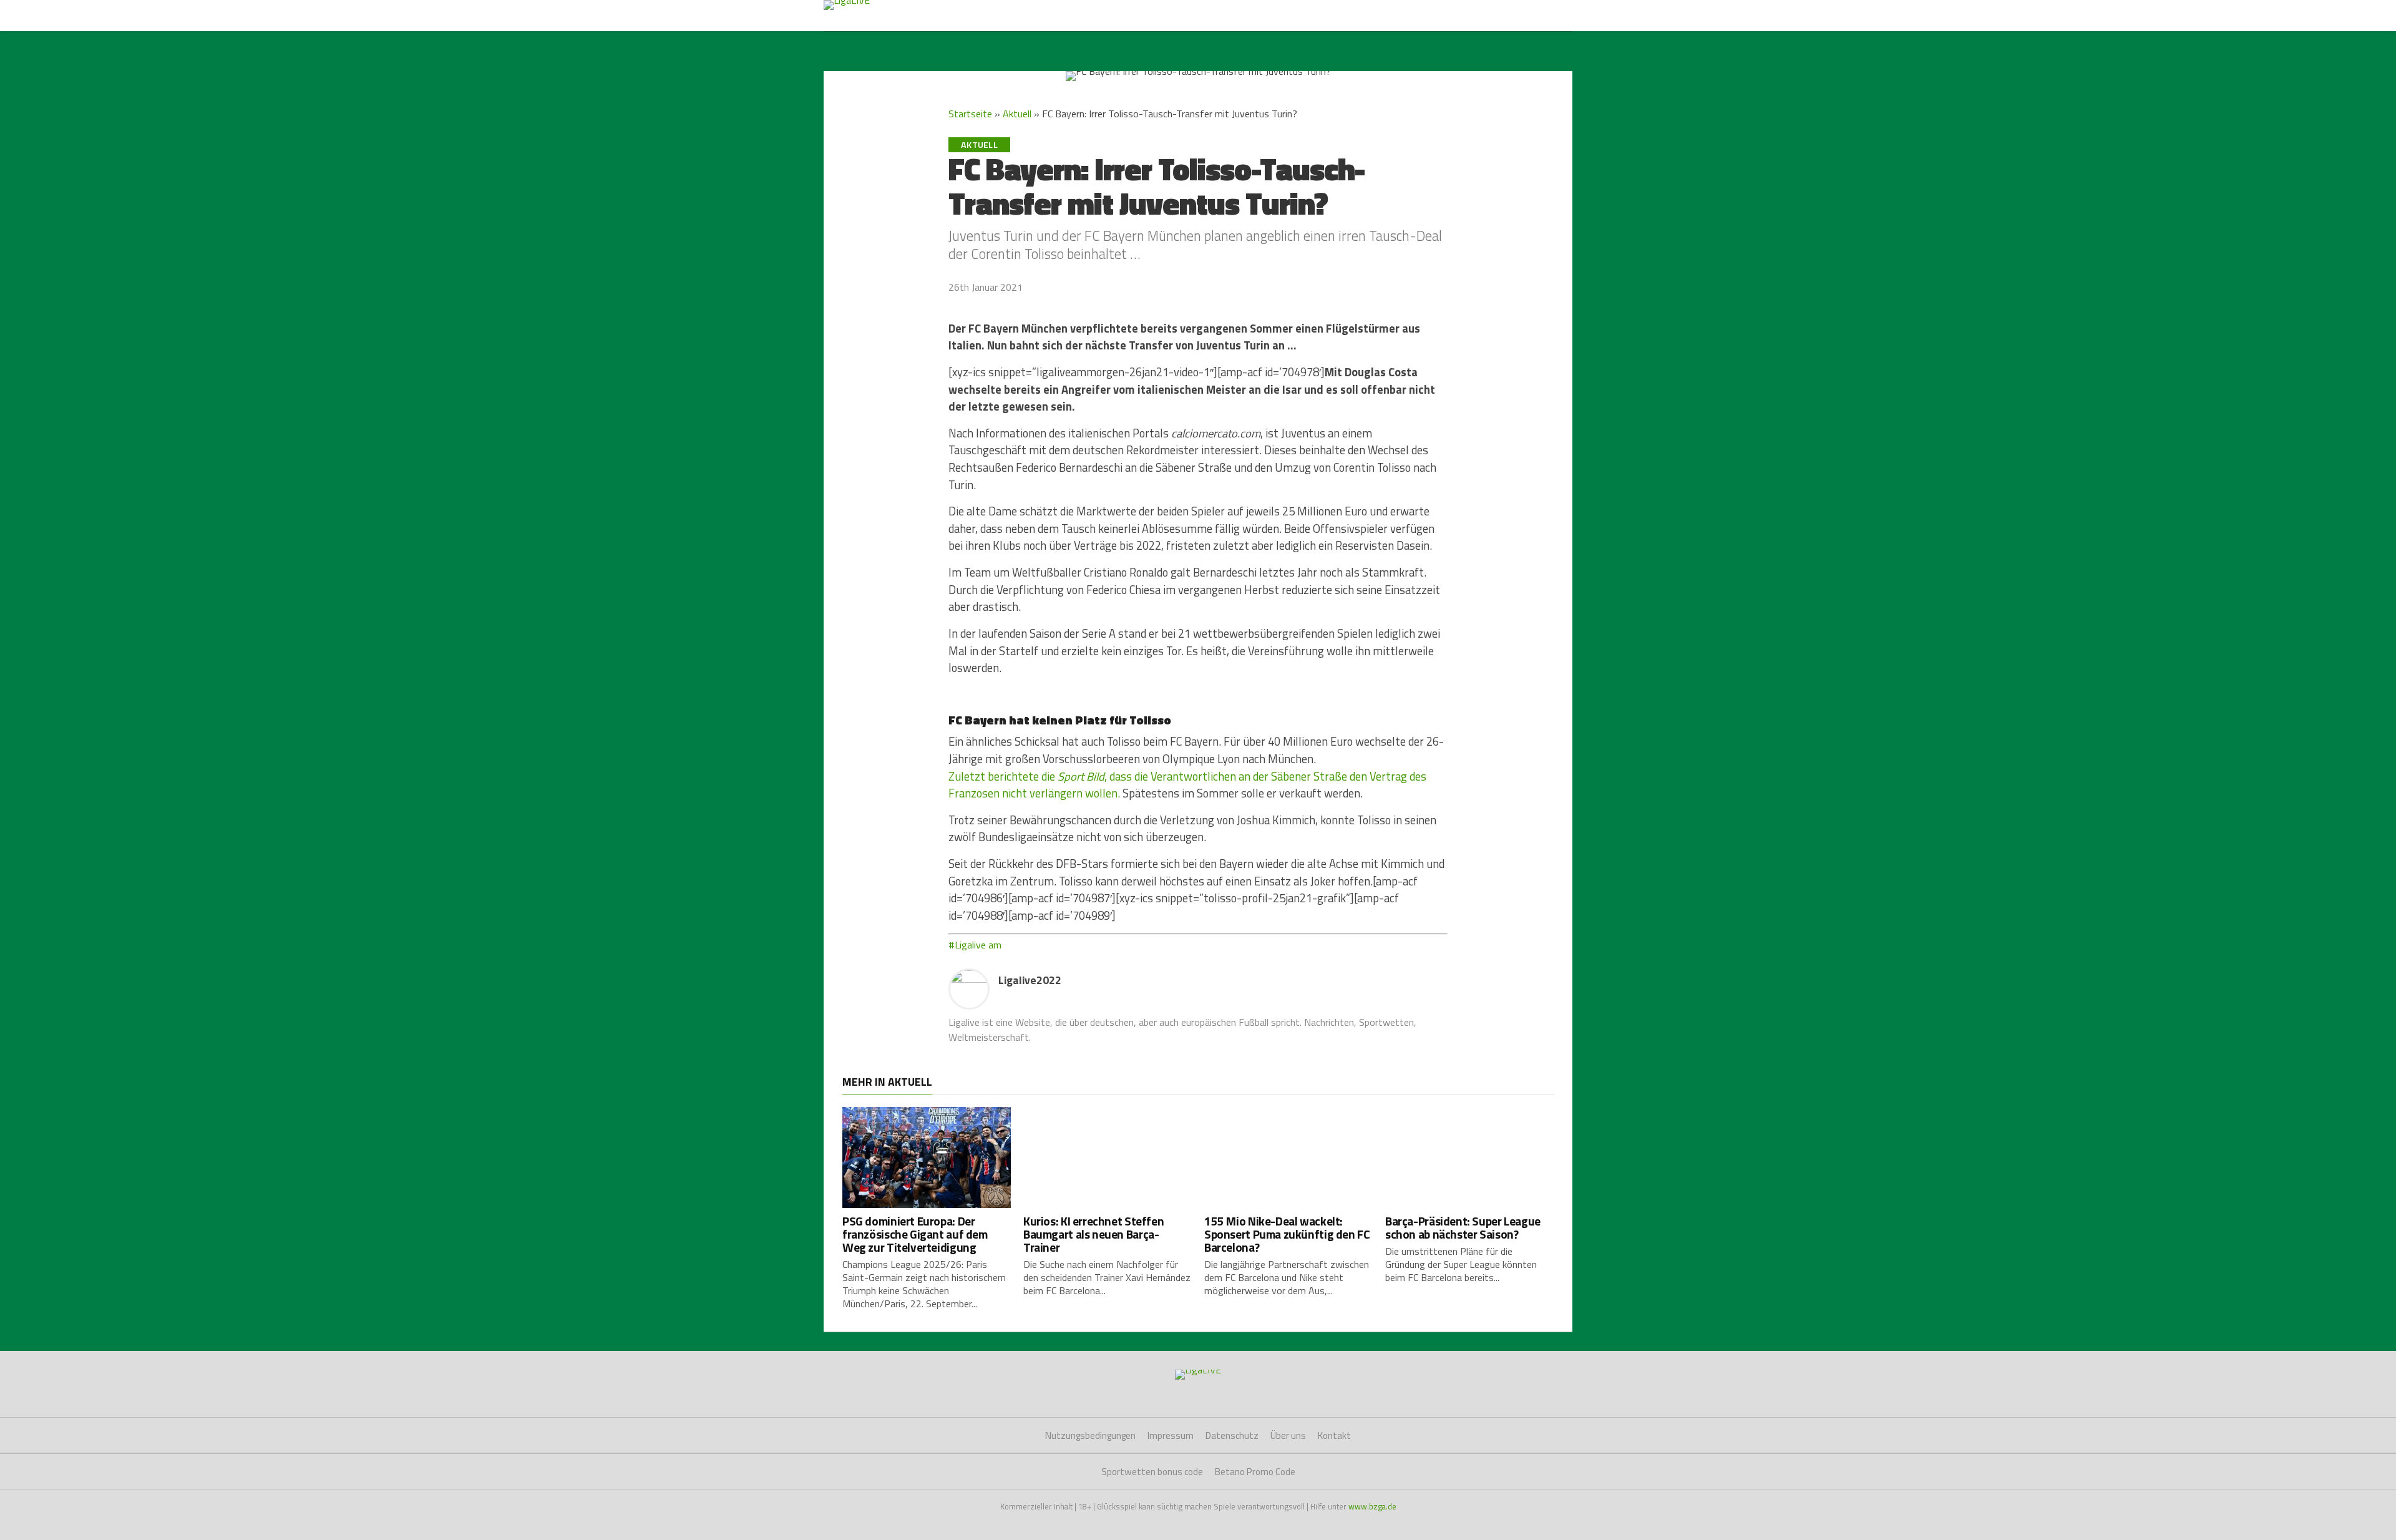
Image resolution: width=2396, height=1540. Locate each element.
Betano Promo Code (1255, 1472)
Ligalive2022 (1030, 980)
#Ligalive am (975, 945)
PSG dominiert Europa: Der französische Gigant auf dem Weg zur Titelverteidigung (915, 1234)
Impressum (1171, 1435)
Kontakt (1334, 1435)
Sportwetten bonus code (1152, 1472)
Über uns (1288, 1435)
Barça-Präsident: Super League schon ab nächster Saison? (1463, 1227)
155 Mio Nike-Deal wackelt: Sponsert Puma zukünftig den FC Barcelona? (1287, 1234)
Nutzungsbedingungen (1090, 1435)
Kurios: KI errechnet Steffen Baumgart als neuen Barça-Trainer (1093, 1234)
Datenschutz (1232, 1435)
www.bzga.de (1372, 1506)
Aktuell (1017, 114)
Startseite (970, 114)
